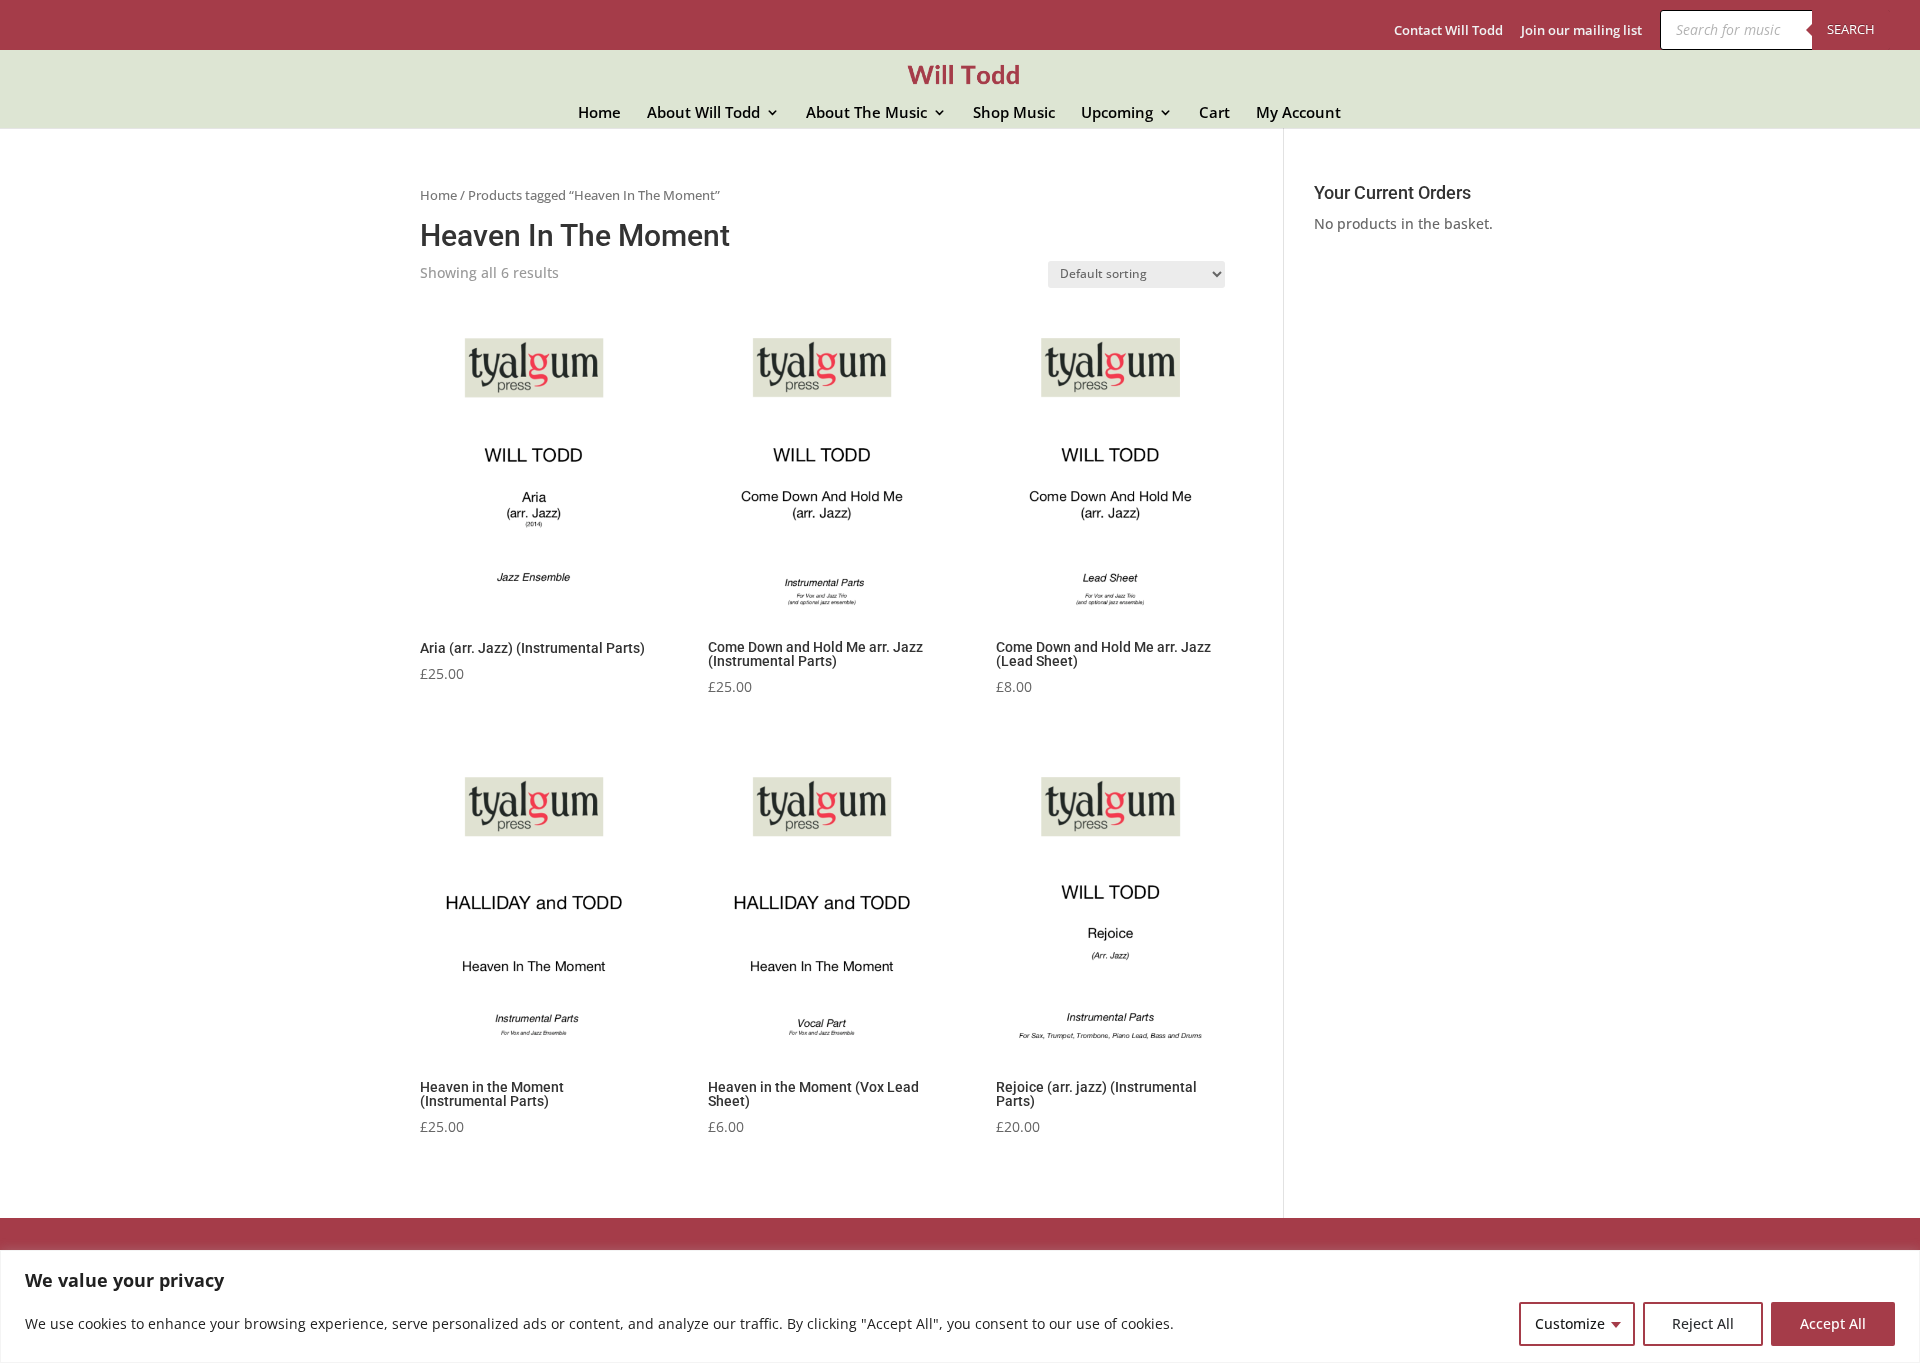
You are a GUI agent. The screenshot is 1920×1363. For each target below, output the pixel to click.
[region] (960, 1306)
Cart (1214, 113)
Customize (1570, 1323)
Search (1851, 29)
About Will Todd (703, 113)
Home (599, 113)
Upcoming (1117, 113)
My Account (1298, 113)
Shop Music (1014, 113)
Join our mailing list (1581, 31)
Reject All (1703, 1323)
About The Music (866, 113)
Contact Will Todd (1448, 31)
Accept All (1833, 1323)
